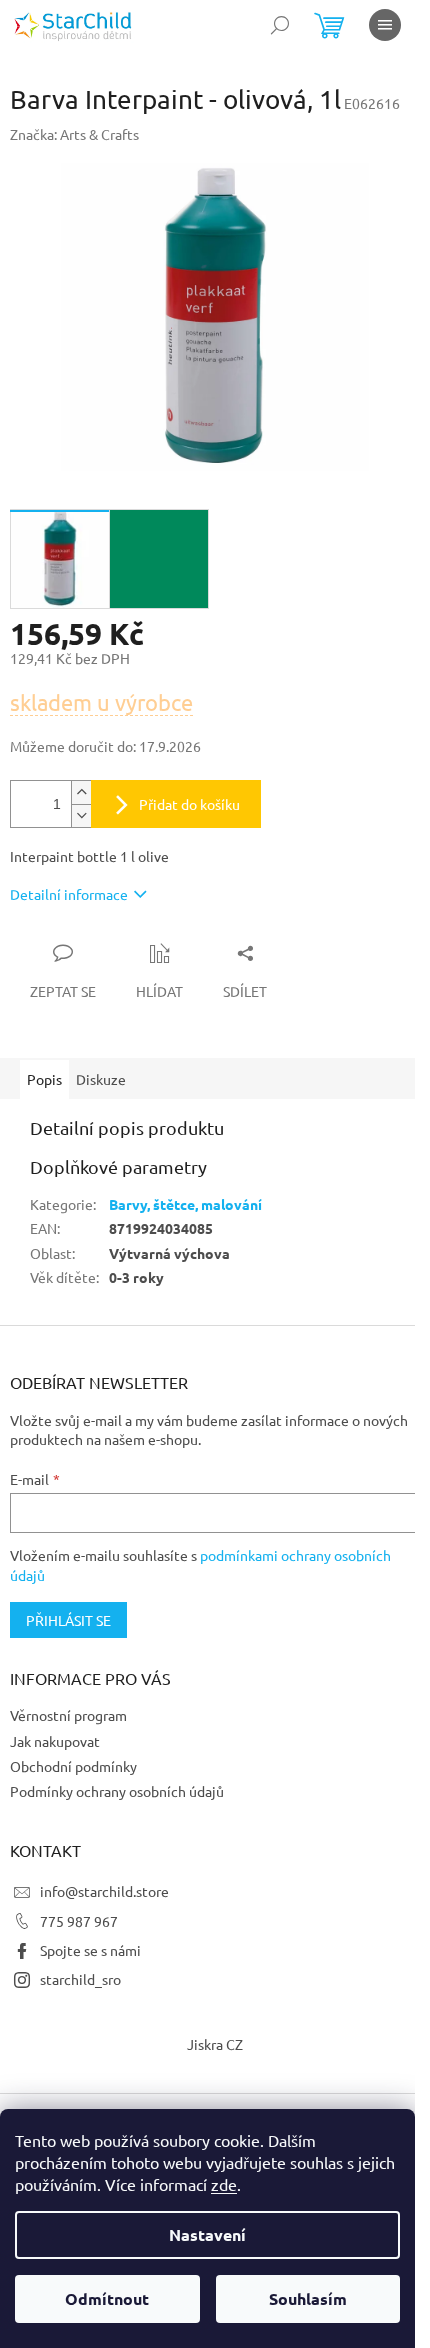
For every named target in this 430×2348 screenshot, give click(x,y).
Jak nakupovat (55, 1741)
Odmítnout (107, 2298)
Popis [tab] (44, 1079)
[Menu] (385, 25)
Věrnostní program (68, 1715)
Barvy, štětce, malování (185, 1204)
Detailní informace (69, 894)
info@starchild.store (104, 1891)
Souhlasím (308, 2298)
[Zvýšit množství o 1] (81, 792)
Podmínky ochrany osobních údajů (117, 1791)
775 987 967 (79, 1921)
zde (224, 2184)
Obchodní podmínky (73, 1766)
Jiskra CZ (215, 2044)
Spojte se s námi (90, 1950)
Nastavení (207, 2234)
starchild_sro (80, 1979)
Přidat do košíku (189, 804)
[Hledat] (280, 25)
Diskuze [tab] (101, 1079)
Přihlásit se (68, 1620)
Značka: (74, 134)
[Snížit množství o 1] (81, 815)
